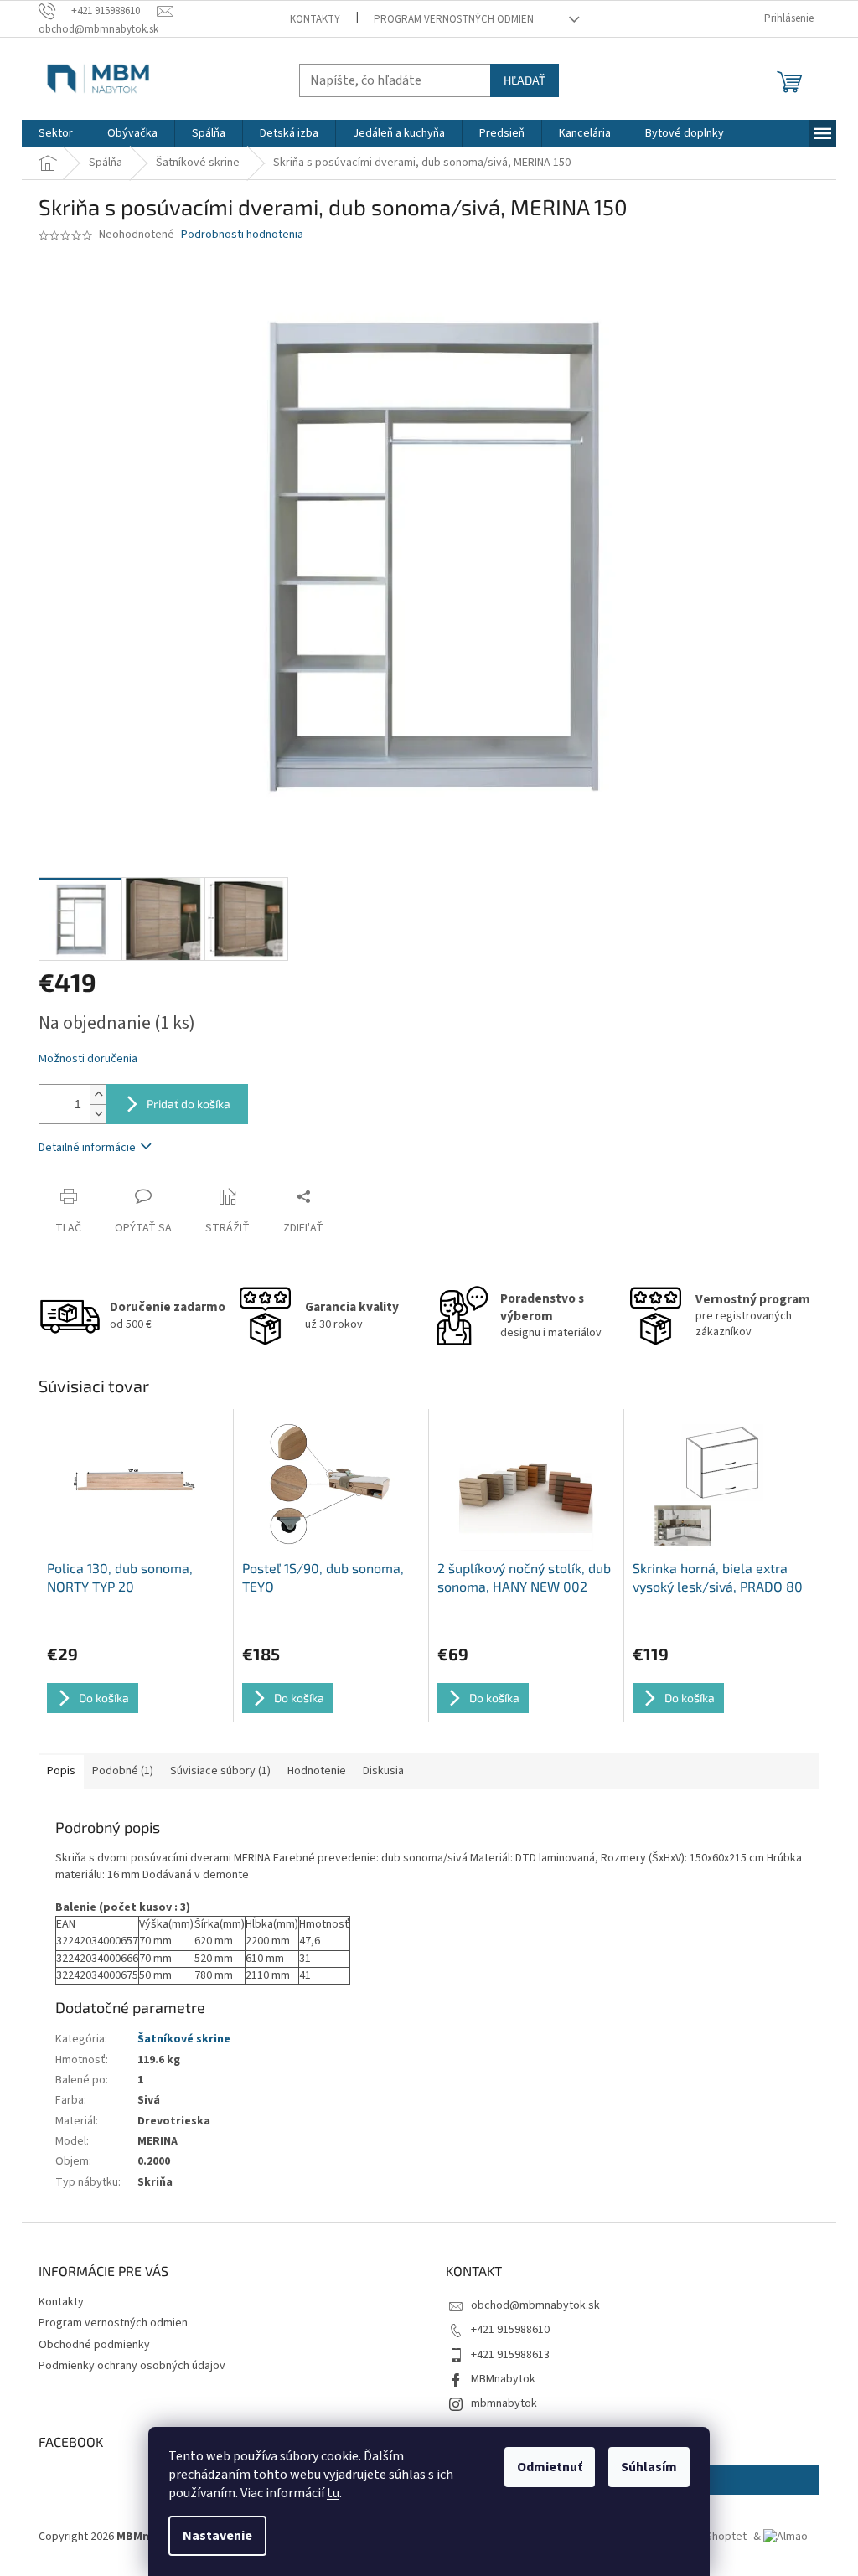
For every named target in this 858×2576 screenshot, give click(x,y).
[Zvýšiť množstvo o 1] (98, 1094)
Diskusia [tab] (383, 1771)
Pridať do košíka (189, 1104)
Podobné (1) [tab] (123, 1771)
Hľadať (525, 80)
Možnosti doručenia (88, 1059)
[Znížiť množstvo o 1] (98, 1114)
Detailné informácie (87, 1148)
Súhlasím (649, 2467)
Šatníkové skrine (184, 2039)
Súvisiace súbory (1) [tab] (220, 1771)
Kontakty (315, 19)
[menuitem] (56, 133)
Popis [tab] (61, 1771)
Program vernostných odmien (454, 19)
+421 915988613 (510, 2355)
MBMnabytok (503, 2379)
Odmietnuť (550, 2467)
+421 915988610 (510, 2330)
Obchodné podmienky (94, 2345)
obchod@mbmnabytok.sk (535, 2305)
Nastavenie (217, 2536)
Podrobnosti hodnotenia (242, 235)
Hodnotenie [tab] (317, 1771)
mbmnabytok (504, 2403)
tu (333, 2493)
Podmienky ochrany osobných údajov (132, 2366)
